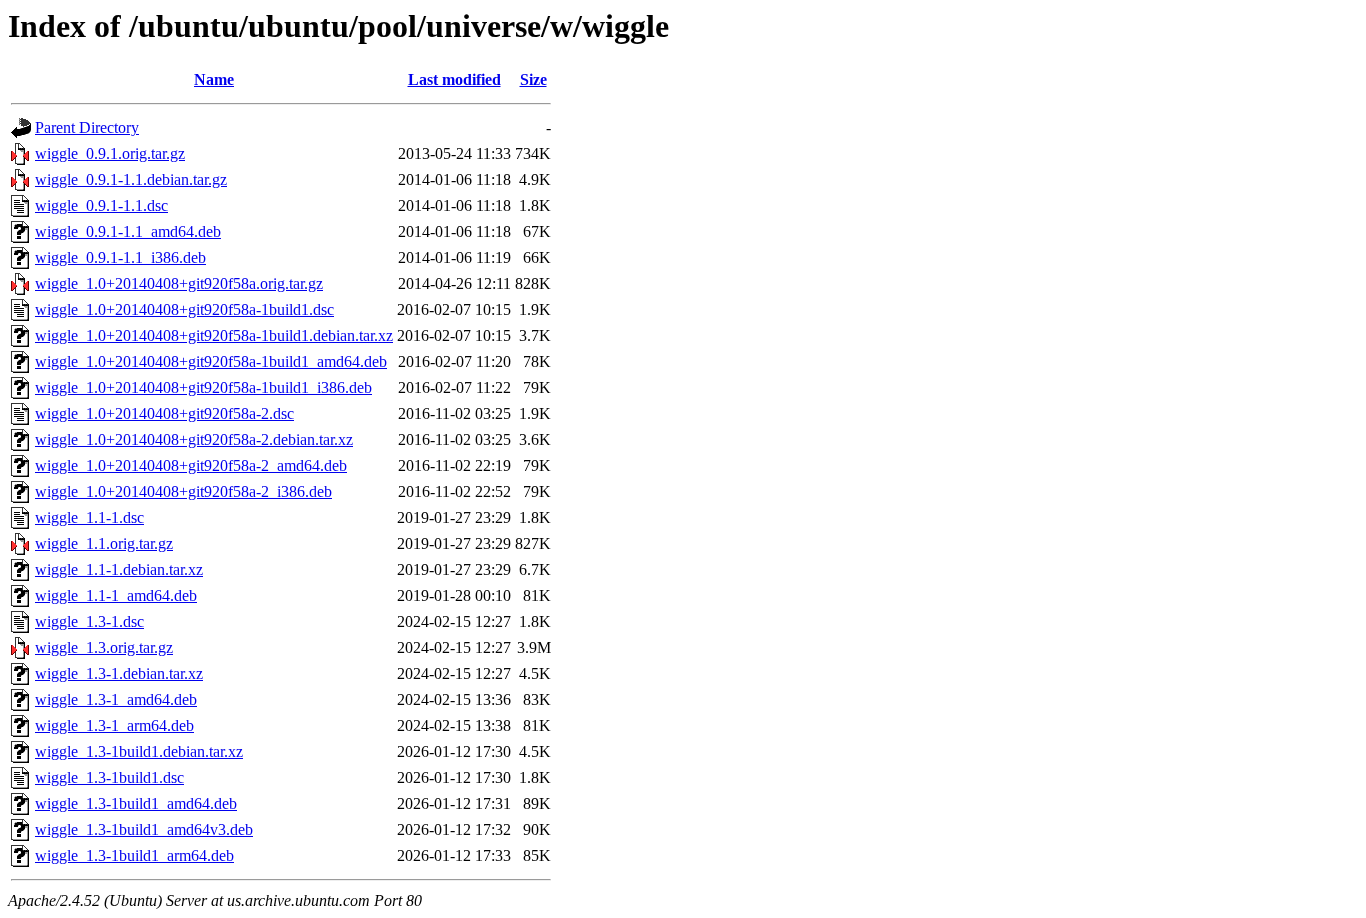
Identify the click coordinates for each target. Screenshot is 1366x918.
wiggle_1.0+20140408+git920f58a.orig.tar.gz (179, 283)
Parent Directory (87, 127)
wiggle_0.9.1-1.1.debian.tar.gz (131, 179)
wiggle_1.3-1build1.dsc (109, 777)
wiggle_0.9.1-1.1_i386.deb (120, 257)
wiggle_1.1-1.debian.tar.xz (119, 569)
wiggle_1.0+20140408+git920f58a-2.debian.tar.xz (194, 439)
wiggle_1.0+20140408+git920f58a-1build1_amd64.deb (211, 361)
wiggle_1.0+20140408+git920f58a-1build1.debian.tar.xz (214, 335)
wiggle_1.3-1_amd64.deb (116, 699)
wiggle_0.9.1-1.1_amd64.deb (128, 231)
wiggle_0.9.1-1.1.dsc (101, 205)
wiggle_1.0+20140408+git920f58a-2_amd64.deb (191, 465)
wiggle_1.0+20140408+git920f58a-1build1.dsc (184, 309)
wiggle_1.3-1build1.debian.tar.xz (139, 751)
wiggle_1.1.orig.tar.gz (104, 543)
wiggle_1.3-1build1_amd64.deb (136, 803)
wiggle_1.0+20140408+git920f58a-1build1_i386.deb (203, 387)
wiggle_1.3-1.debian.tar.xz (119, 673)
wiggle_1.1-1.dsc (89, 517)
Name (214, 79)
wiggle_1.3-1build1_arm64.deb (134, 855)
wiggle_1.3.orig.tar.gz (104, 647)
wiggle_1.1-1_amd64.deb (116, 595)
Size (533, 79)
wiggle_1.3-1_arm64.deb (114, 725)
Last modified (454, 79)
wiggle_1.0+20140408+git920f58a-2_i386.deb (183, 491)
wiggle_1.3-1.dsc (89, 621)
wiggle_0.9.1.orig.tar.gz (110, 153)
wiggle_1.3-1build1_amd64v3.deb (144, 829)
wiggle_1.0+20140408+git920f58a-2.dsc (164, 413)
